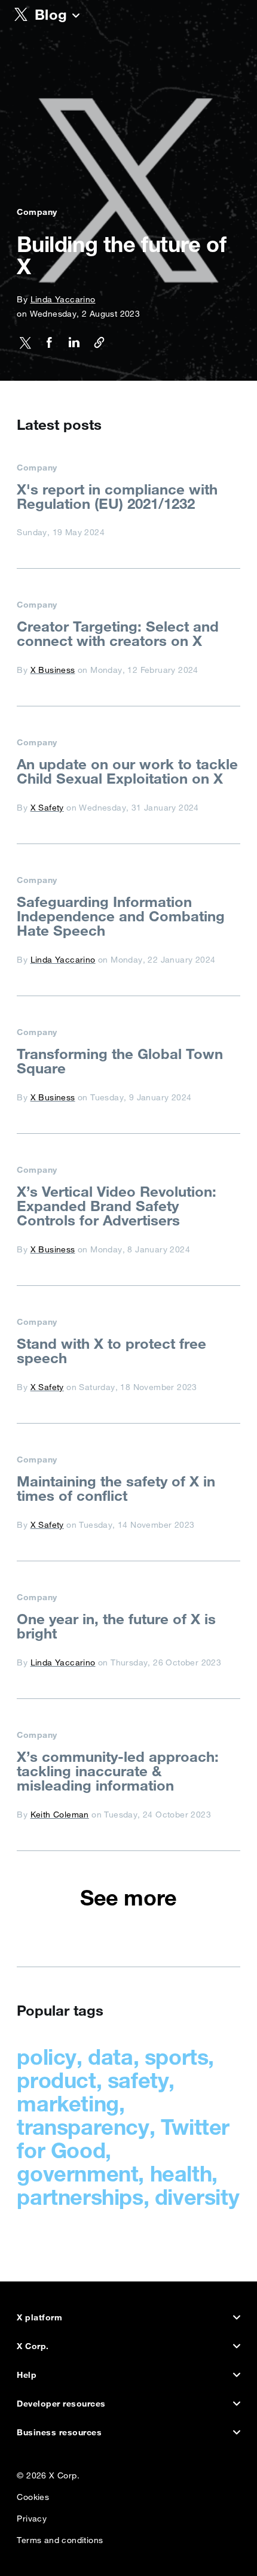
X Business (53, 670)
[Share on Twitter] (25, 345)
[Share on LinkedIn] (71, 345)
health (181, 2173)
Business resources (59, 2432)
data (110, 2057)
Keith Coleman (60, 1815)
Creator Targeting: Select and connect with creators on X (118, 633)
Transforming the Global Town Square (120, 1061)
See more (128, 1898)
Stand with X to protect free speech (111, 1351)
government (77, 2173)
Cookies (33, 2494)
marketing (68, 2103)
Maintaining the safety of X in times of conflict (116, 1488)
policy (47, 2057)
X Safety (47, 808)
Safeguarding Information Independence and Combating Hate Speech (121, 916)
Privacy (32, 2516)
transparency (83, 2127)
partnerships (80, 2197)
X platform (39, 2317)
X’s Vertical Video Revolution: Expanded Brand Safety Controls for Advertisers (117, 1206)
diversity (197, 2197)
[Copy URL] (95, 345)
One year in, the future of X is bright (116, 1626)
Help (27, 2375)
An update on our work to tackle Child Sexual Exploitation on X (127, 771)
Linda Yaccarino (63, 299)
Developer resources (61, 2404)
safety (138, 2080)
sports (177, 2057)
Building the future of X (121, 255)
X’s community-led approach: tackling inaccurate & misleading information (118, 1771)
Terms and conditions (60, 2537)
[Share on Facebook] (45, 345)
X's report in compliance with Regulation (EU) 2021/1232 (117, 496)
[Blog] (76, 17)
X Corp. (33, 2346)
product (56, 2080)
